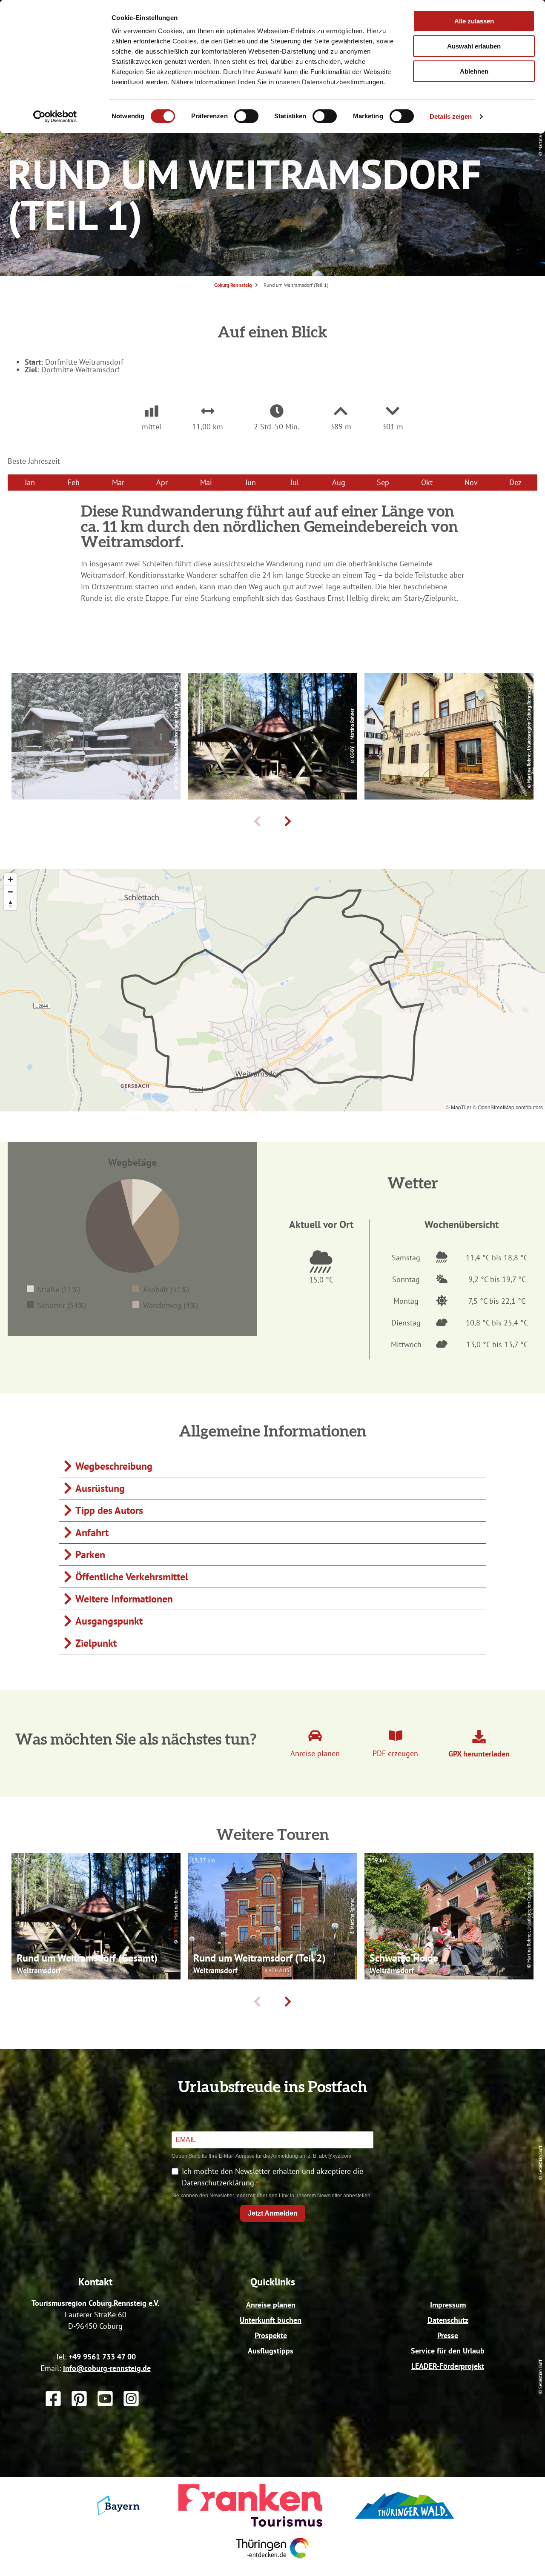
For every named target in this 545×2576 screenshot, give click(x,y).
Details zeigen (451, 116)
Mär (118, 482)
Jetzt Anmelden (273, 2213)
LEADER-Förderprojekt (448, 2366)
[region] (272, 990)
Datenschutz (448, 2320)
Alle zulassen (474, 21)
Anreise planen (271, 2305)
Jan (30, 482)
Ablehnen (474, 71)
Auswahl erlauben (474, 46)
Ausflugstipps (271, 2351)
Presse (448, 2335)
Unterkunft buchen (271, 2320)
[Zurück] (257, 821)
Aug (339, 482)
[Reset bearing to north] (10, 904)
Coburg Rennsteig (233, 285)
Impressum (448, 2305)
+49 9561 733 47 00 (102, 2357)
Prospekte (271, 2335)
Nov (471, 482)
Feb (74, 482)
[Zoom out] (10, 892)
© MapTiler (459, 1107)
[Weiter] (288, 821)
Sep (383, 482)
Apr (162, 482)
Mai (206, 482)
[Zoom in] (10, 879)
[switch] (246, 116)
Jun (251, 482)
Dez (515, 482)
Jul (295, 482)
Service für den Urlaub (448, 2351)
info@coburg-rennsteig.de (107, 2368)
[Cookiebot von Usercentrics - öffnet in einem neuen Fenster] (55, 117)
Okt (427, 482)
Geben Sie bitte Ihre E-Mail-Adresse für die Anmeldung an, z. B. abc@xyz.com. (262, 2156)
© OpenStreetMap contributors (508, 1107)
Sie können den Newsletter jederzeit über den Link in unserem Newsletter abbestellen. (272, 2196)
